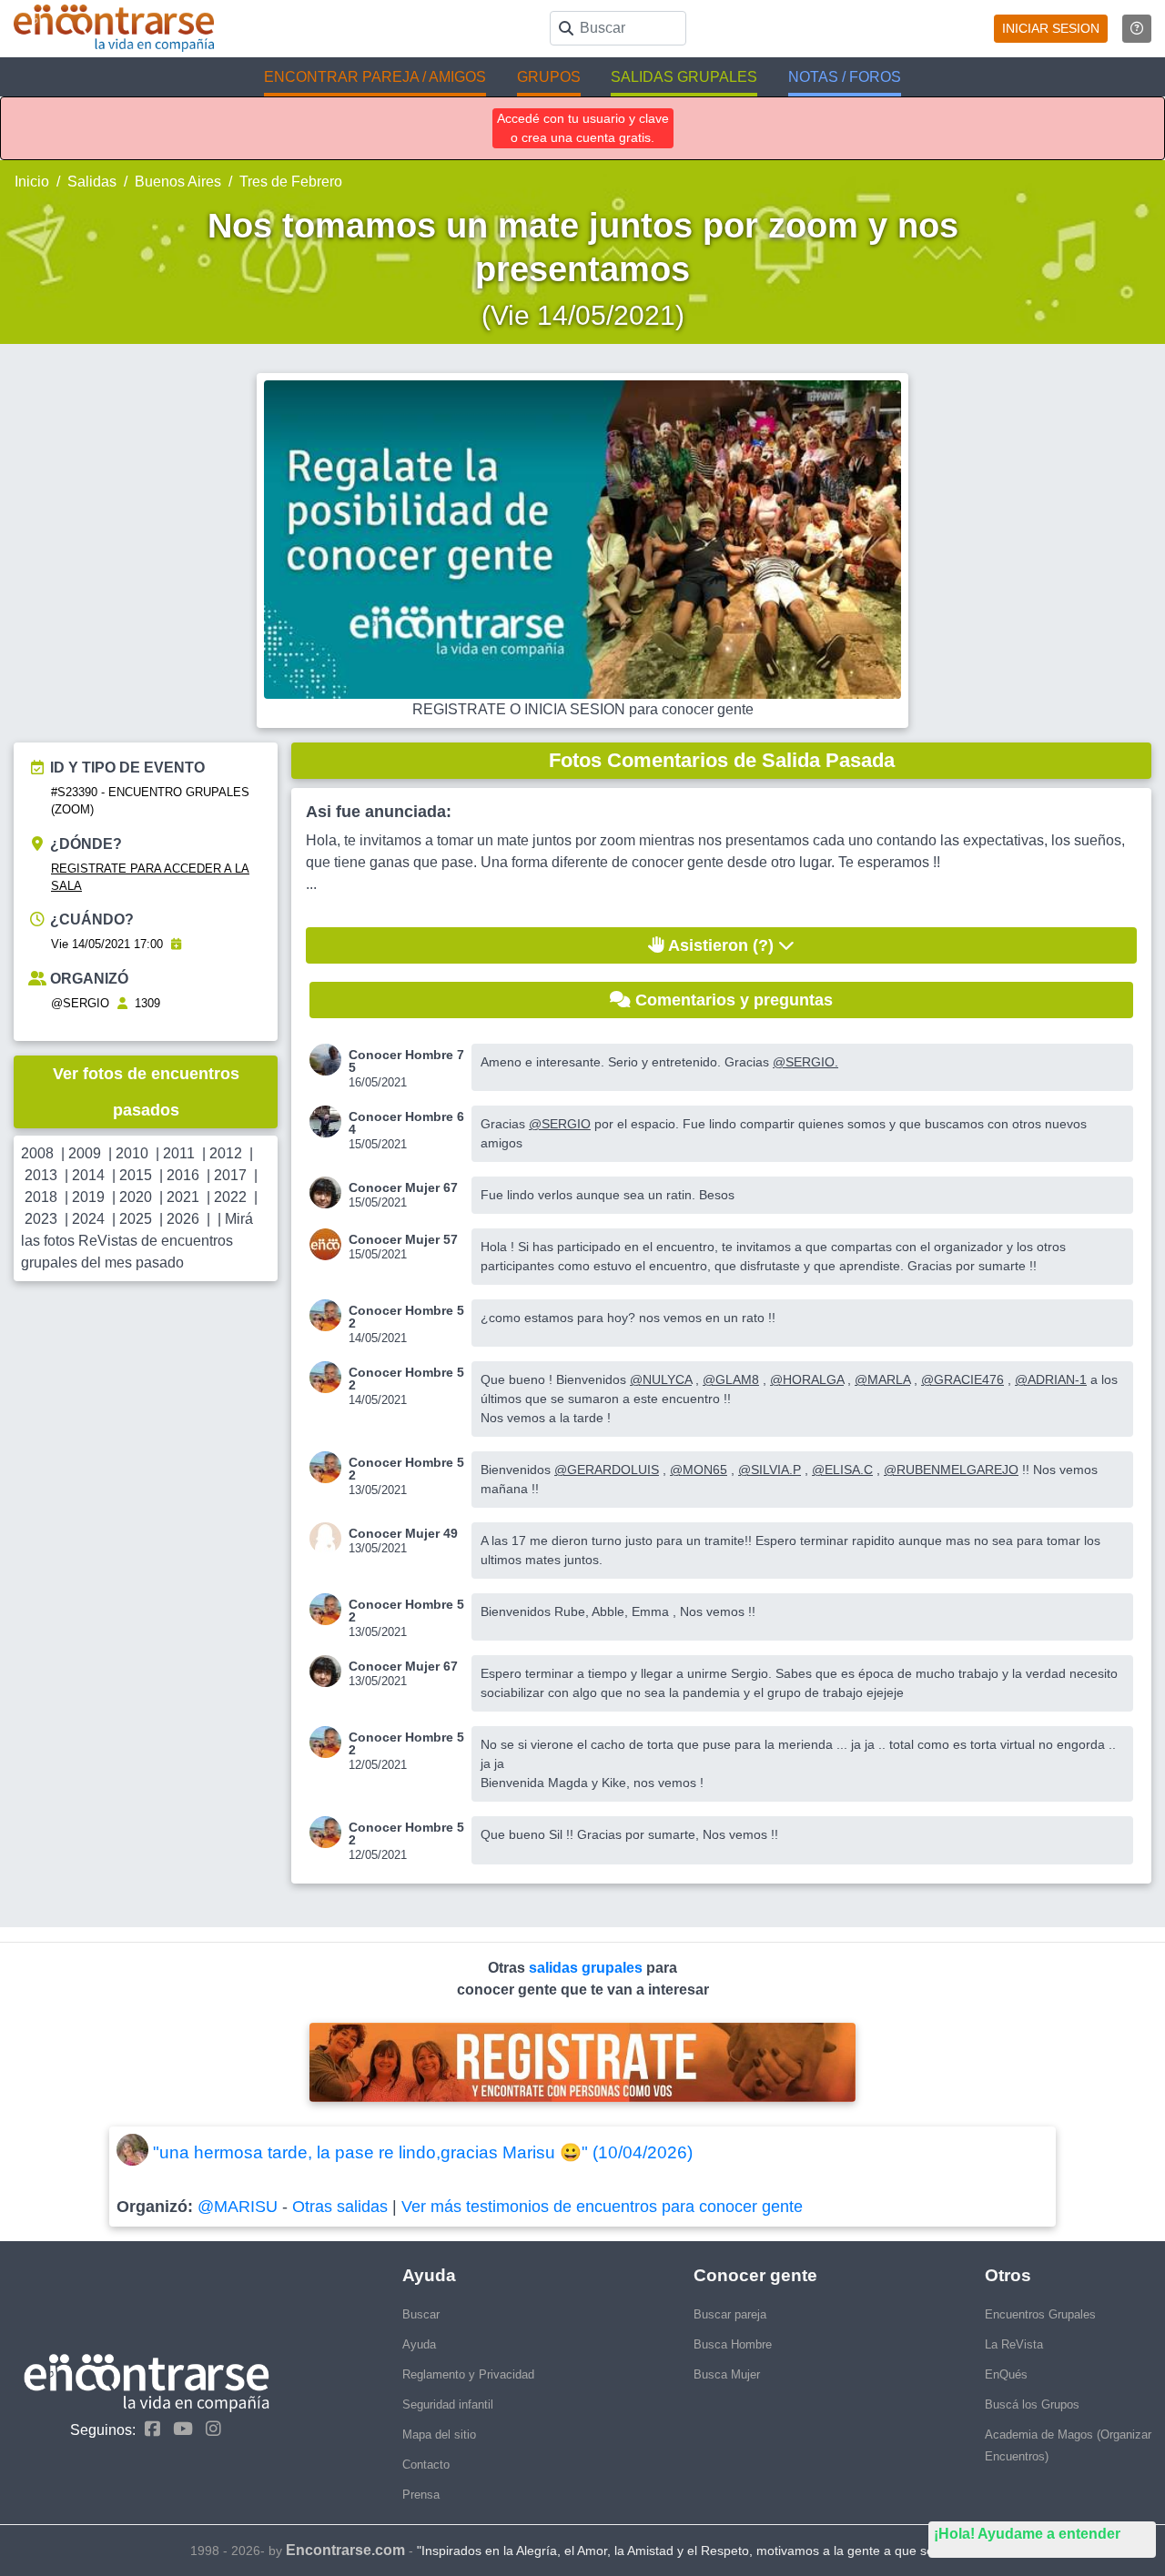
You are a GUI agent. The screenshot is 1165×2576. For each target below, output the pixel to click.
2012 (226, 1153)
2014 (88, 1175)
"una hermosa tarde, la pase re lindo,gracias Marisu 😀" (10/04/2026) (423, 2152)
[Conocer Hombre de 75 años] (329, 1060)
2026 (183, 1219)
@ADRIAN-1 (1051, 1379)
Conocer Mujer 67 (403, 1187)
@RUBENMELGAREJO (951, 1470)
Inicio (32, 182)
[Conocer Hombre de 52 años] (329, 1315)
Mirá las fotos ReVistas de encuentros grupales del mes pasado (137, 1241)
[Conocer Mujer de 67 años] (329, 1192)
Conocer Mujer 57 (403, 1239)
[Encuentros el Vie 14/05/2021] (176, 944)
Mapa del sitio (439, 2435)
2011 (179, 1153)
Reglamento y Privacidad (468, 2374)
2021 (183, 1197)
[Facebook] (148, 2429)
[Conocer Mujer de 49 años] (329, 1538)
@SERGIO (80, 1003)
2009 (85, 1153)
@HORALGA (807, 1379)
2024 (88, 1219)
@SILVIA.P (770, 1470)
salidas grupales (588, 1968)
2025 (136, 1219)
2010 (132, 1153)
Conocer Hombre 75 (406, 1061)
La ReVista (1014, 2344)
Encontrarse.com (345, 2550)
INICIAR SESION (1051, 28)
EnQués (1006, 2374)
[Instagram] (209, 2429)
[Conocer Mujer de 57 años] (329, 1244)
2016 (183, 1175)
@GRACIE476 (962, 1379)
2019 (88, 1197)
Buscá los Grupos (1032, 2404)
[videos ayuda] (1137, 29)
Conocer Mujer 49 (403, 1533)
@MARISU (238, 2207)
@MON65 (699, 1470)
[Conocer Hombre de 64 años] (329, 1121)
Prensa (421, 2495)
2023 (41, 1219)
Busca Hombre (733, 2344)
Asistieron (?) (721, 945)
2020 (136, 1197)
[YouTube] (178, 2429)
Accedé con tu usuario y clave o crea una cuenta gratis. (583, 128)
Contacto (426, 2465)
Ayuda (419, 2344)
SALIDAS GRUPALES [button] (684, 77)
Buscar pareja (730, 2314)
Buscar (421, 2314)
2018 (41, 1197)
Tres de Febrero (291, 182)
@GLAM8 (731, 1379)
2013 (41, 1175)
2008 (37, 1153)
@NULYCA (661, 1379)
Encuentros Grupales (1040, 2314)
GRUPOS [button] (549, 77)
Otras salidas (340, 2207)
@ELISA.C (842, 1470)
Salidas (92, 182)
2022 (230, 1197)
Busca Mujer (727, 2374)
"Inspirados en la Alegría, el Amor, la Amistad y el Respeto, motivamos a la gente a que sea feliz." (696, 2551)
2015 (136, 1175)
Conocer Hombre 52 (406, 1317)
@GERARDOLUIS (607, 1470)
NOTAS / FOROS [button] (845, 77)
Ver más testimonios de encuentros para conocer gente (602, 2207)
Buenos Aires (178, 182)
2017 (230, 1175)
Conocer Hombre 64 (406, 1123)
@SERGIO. (805, 1062)
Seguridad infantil (448, 2404)
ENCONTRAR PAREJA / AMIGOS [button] (375, 77)
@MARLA (882, 1379)
